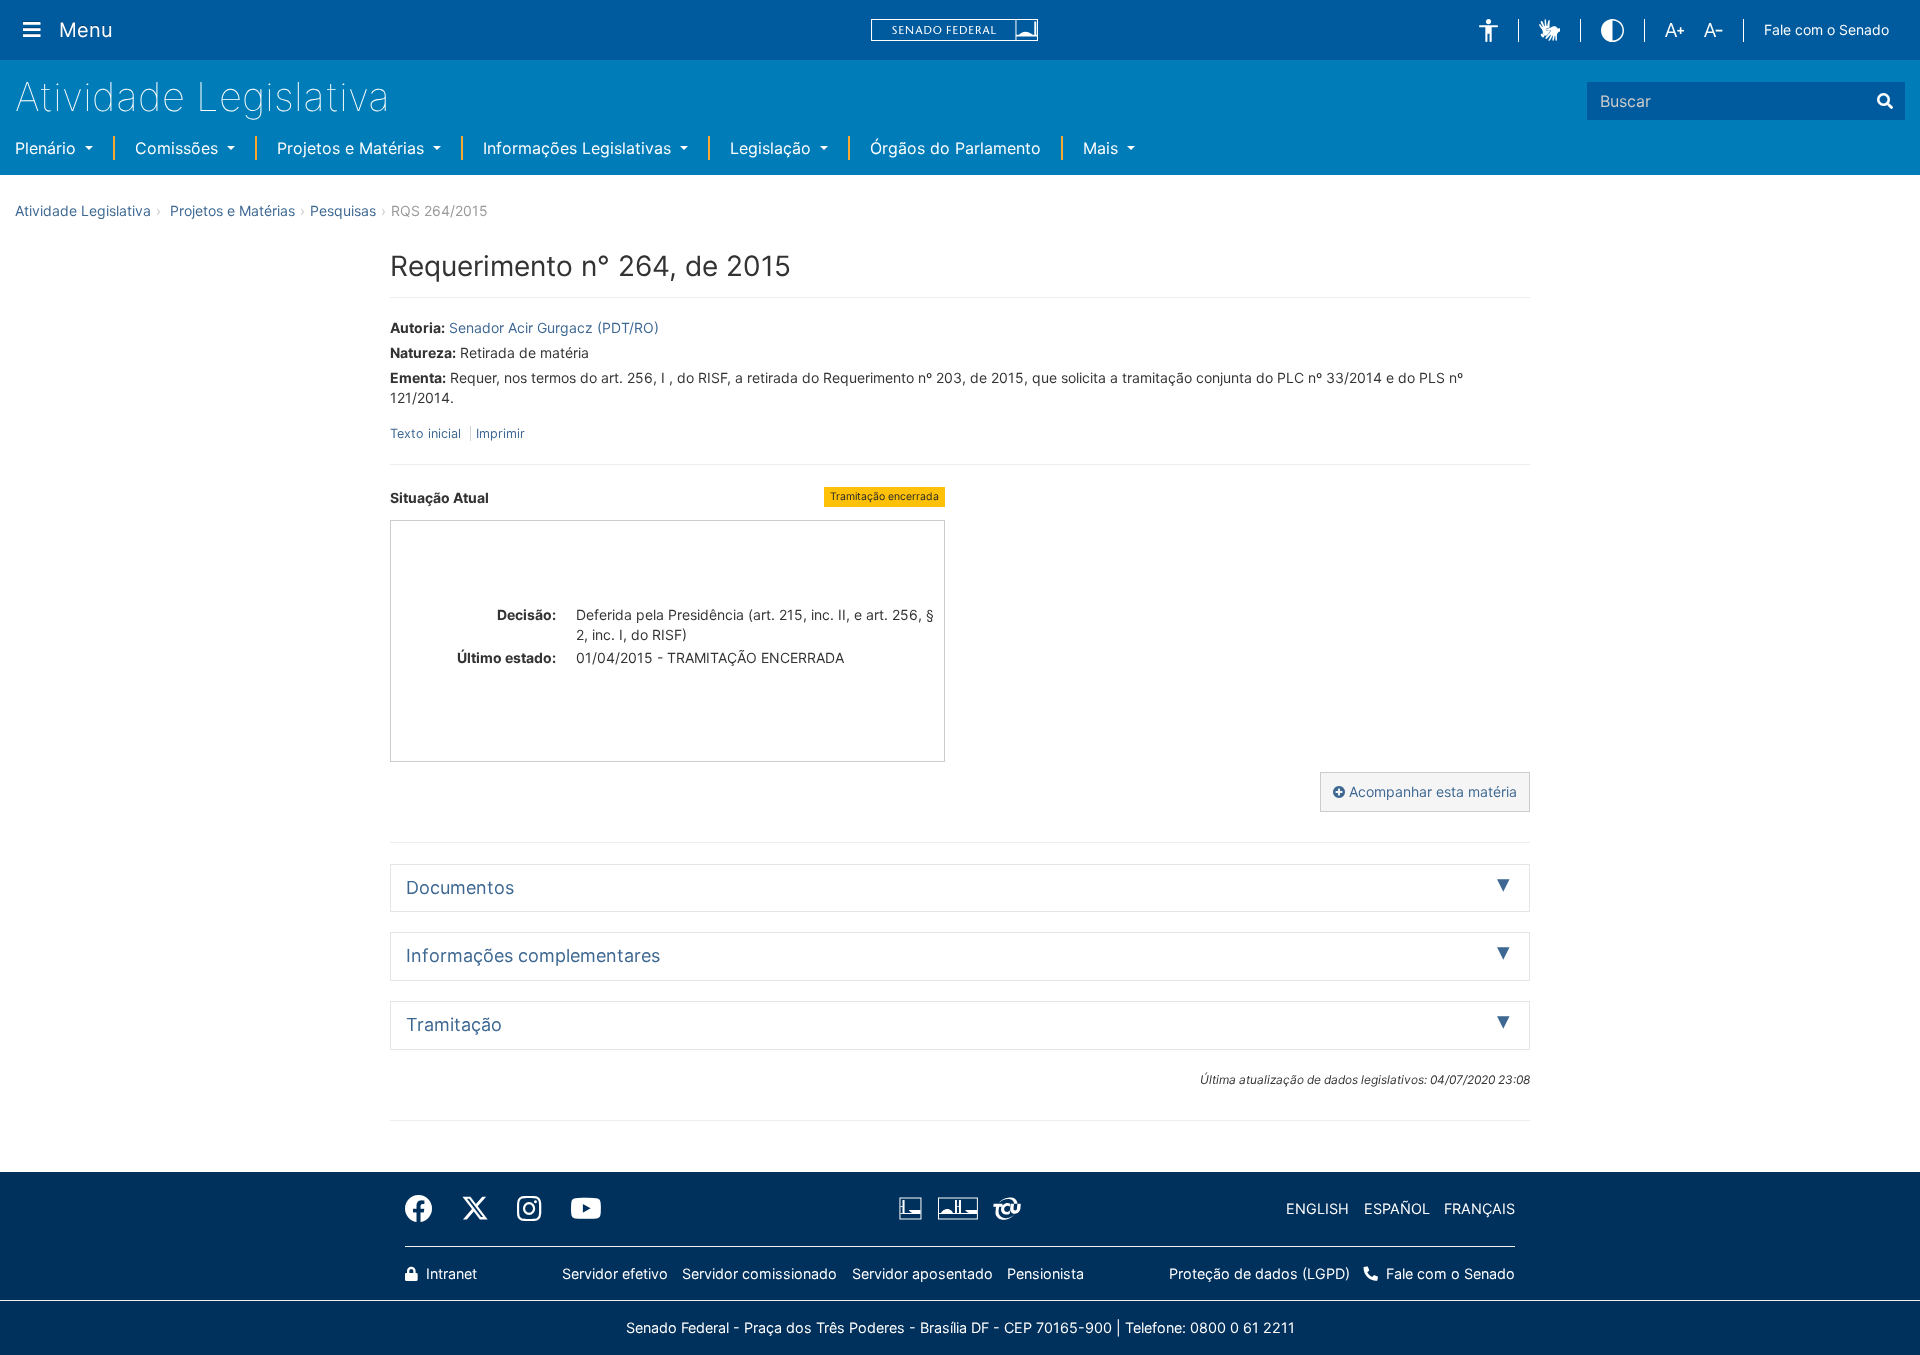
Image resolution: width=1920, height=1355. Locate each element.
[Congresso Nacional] (957, 1209)
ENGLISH (1317, 1208)
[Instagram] (529, 1209)
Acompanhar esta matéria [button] (1431, 791)
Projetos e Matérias (353, 148)
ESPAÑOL (1397, 1208)
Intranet (449, 1273)
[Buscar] (1885, 101)
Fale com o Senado (1826, 29)
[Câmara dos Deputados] (914, 1209)
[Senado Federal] (955, 30)
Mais (1103, 148)
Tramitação (454, 1024)
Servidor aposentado (922, 1273)
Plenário (48, 148)
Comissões (179, 148)
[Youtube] (579, 1209)
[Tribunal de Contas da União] (1003, 1209)
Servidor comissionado (759, 1273)
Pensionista (1045, 1273)
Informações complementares (533, 955)
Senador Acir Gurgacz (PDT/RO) (554, 327)
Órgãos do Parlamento (955, 148)
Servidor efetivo (615, 1273)
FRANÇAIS (1479, 1208)
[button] (1488, 30)
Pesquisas (343, 210)
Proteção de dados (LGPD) (1259, 1273)
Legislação (773, 148)
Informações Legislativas (579, 148)
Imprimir (500, 433)
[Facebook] (426, 1209)
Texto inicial (427, 433)
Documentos (460, 887)
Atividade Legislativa (202, 96)
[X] (475, 1209)
